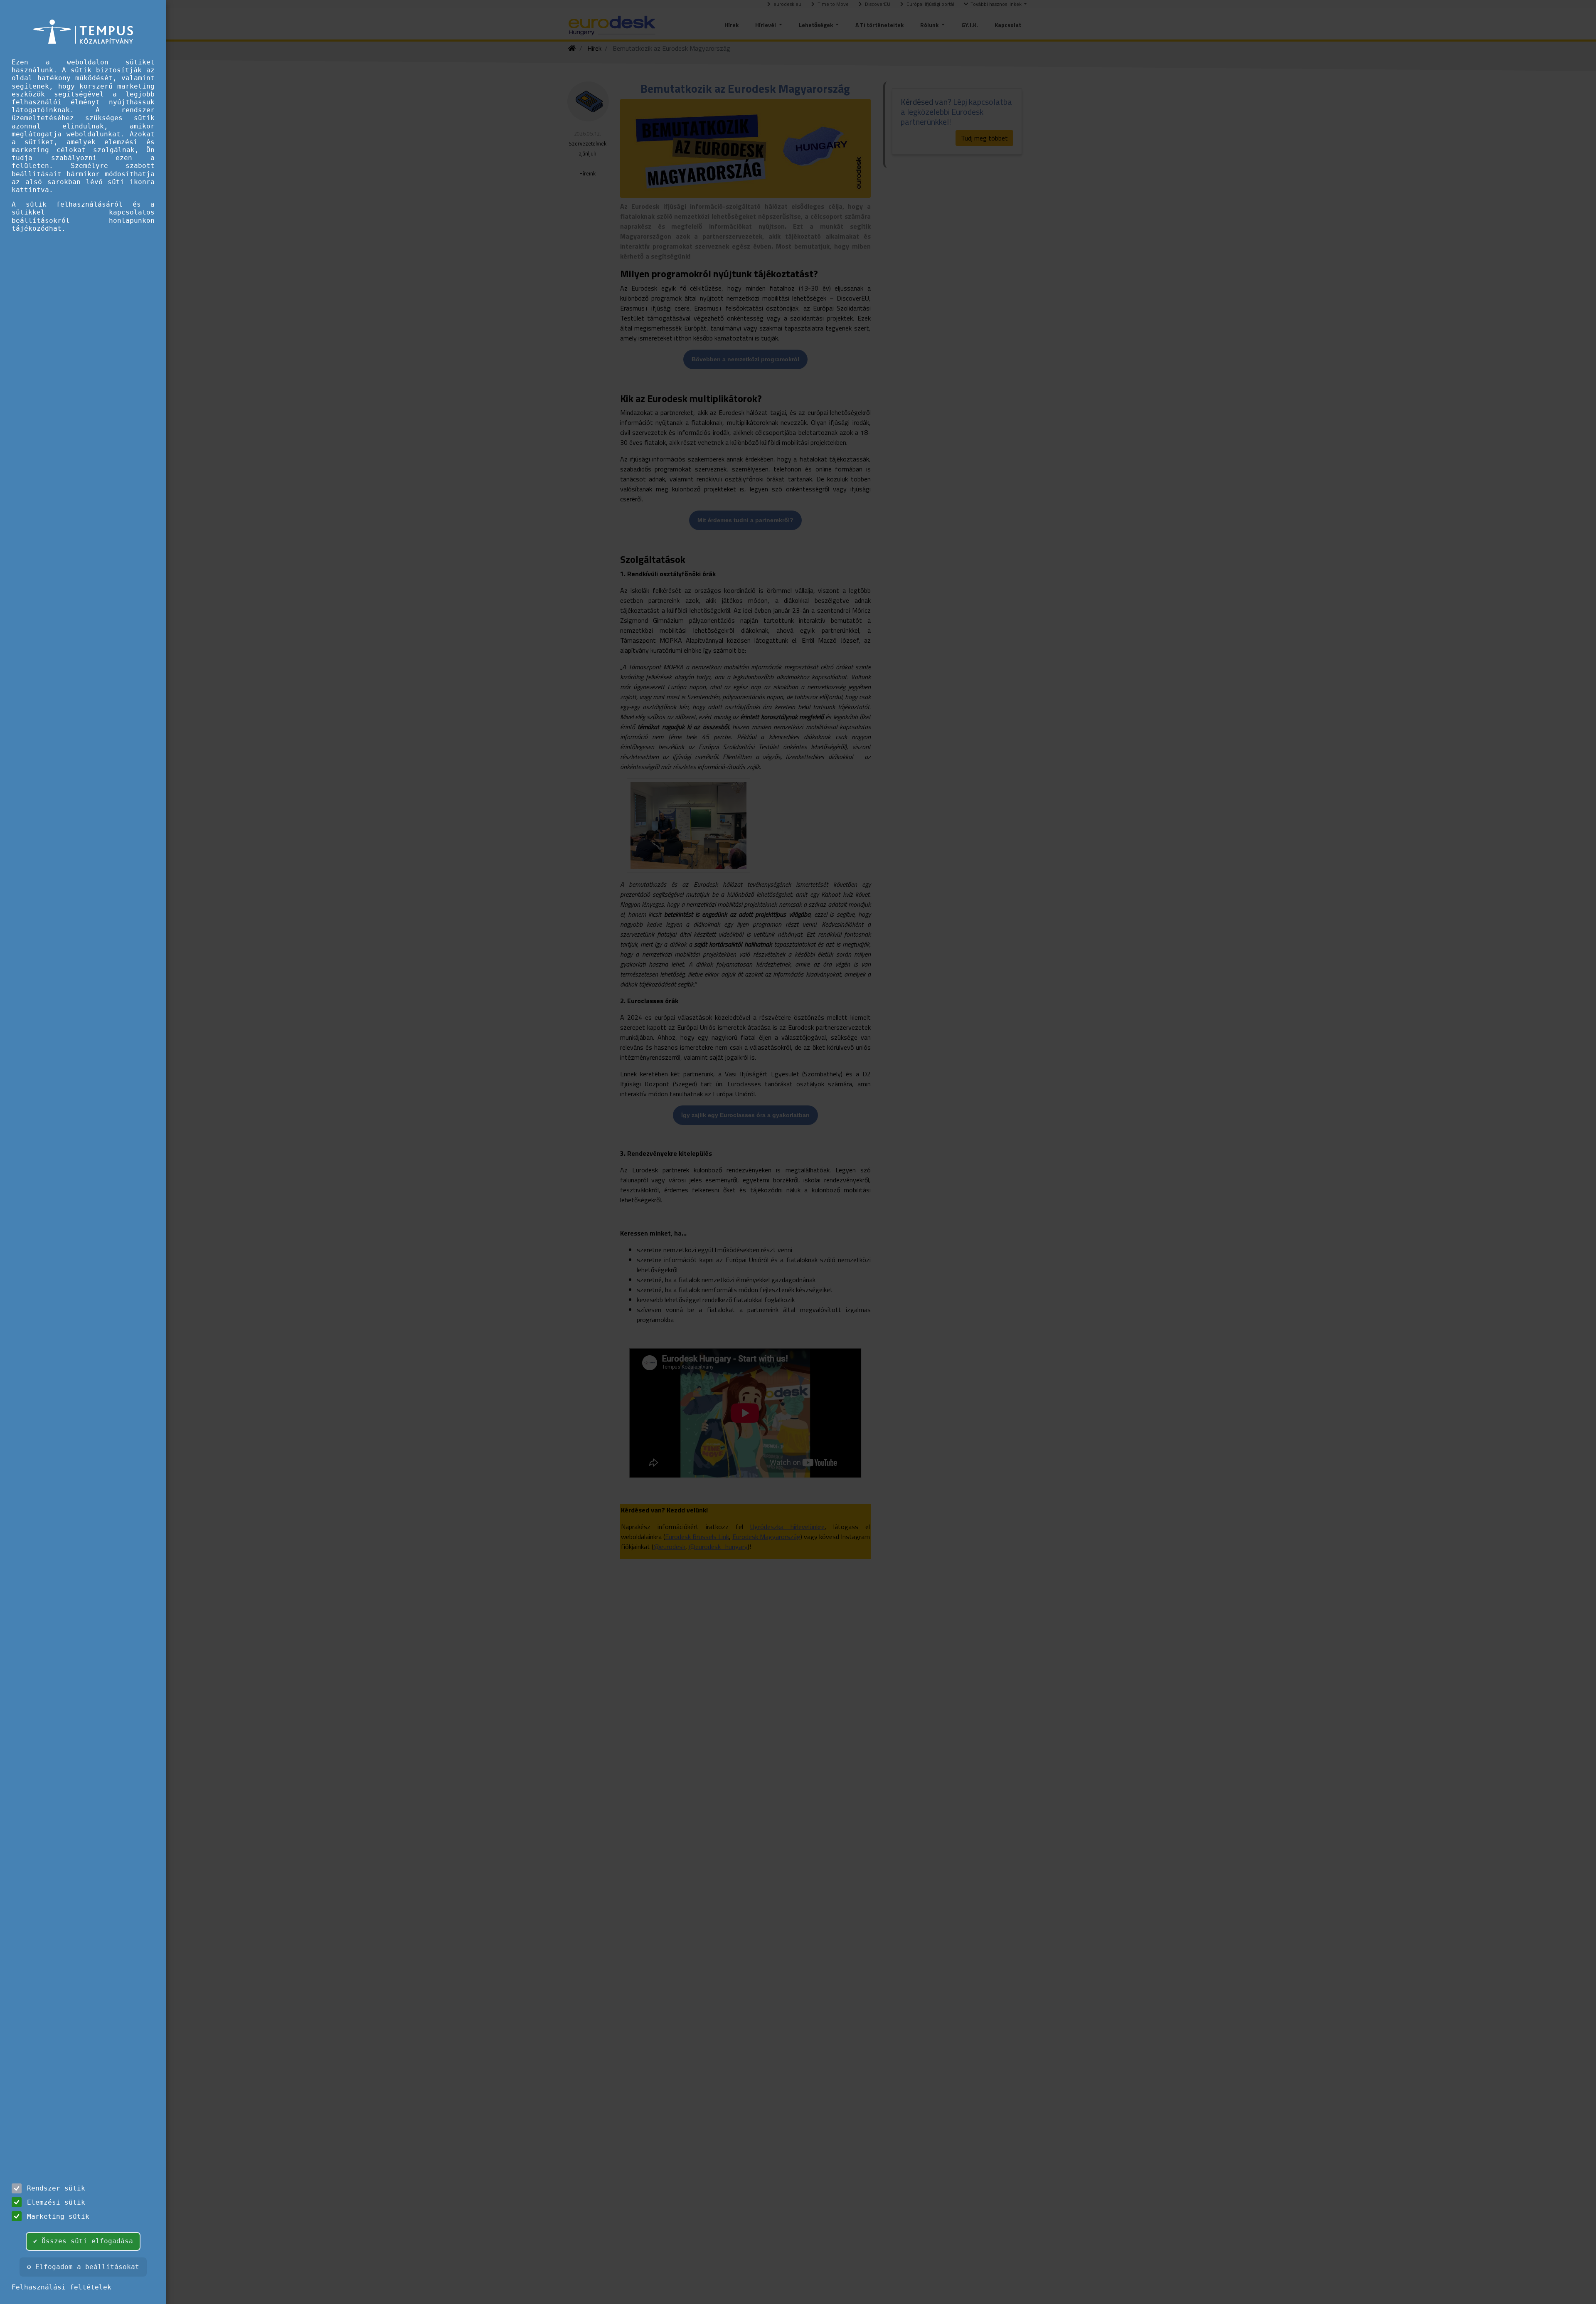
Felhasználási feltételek (62, 2287)
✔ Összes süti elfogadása (83, 2241)
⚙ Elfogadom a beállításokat (83, 2267)
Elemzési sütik (56, 2202)
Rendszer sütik (56, 2188)
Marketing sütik (58, 2216)
